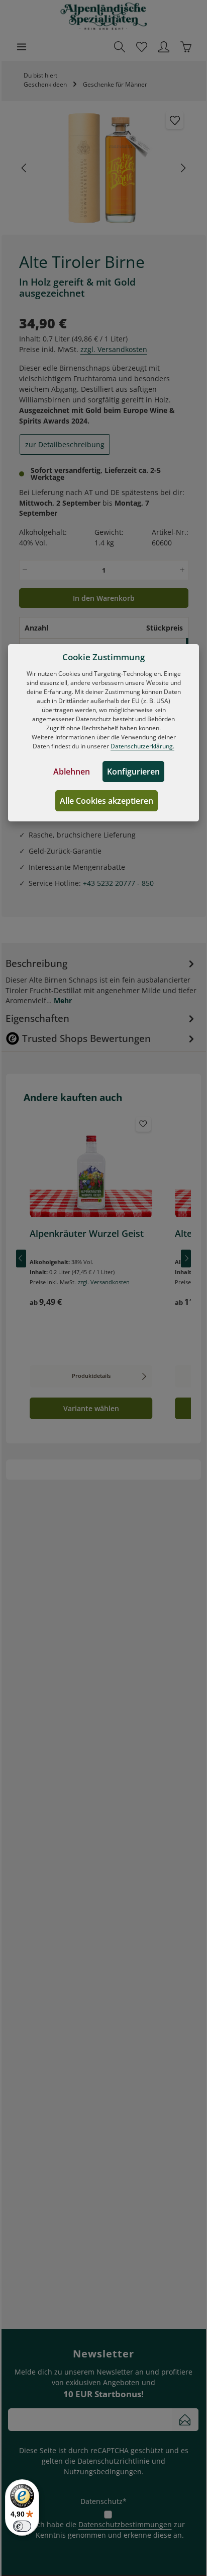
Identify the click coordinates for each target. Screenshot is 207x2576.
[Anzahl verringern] (25, 570)
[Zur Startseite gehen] (104, 16)
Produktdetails (91, 1376)
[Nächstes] (182, 168)
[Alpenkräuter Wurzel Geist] (91, 1167)
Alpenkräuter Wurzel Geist (87, 1234)
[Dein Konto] (164, 47)
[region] (104, 168)
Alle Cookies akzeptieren (107, 801)
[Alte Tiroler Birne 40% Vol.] (103, 168)
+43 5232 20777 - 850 (118, 883)
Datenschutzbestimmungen (125, 2524)
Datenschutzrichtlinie (114, 2461)
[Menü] (22, 47)
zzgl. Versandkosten (114, 349)
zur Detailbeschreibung (65, 444)
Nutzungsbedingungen (103, 2471)
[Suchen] (120, 47)
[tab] (101, 981)
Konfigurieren (133, 772)
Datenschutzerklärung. (142, 746)
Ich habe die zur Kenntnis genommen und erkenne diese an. (110, 2530)
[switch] (22, 2526)
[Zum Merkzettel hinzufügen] (175, 120)
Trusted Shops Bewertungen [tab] (86, 1038)
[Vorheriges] (25, 168)
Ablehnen (72, 772)
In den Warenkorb (104, 598)
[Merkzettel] (142, 47)
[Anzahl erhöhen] (182, 570)
